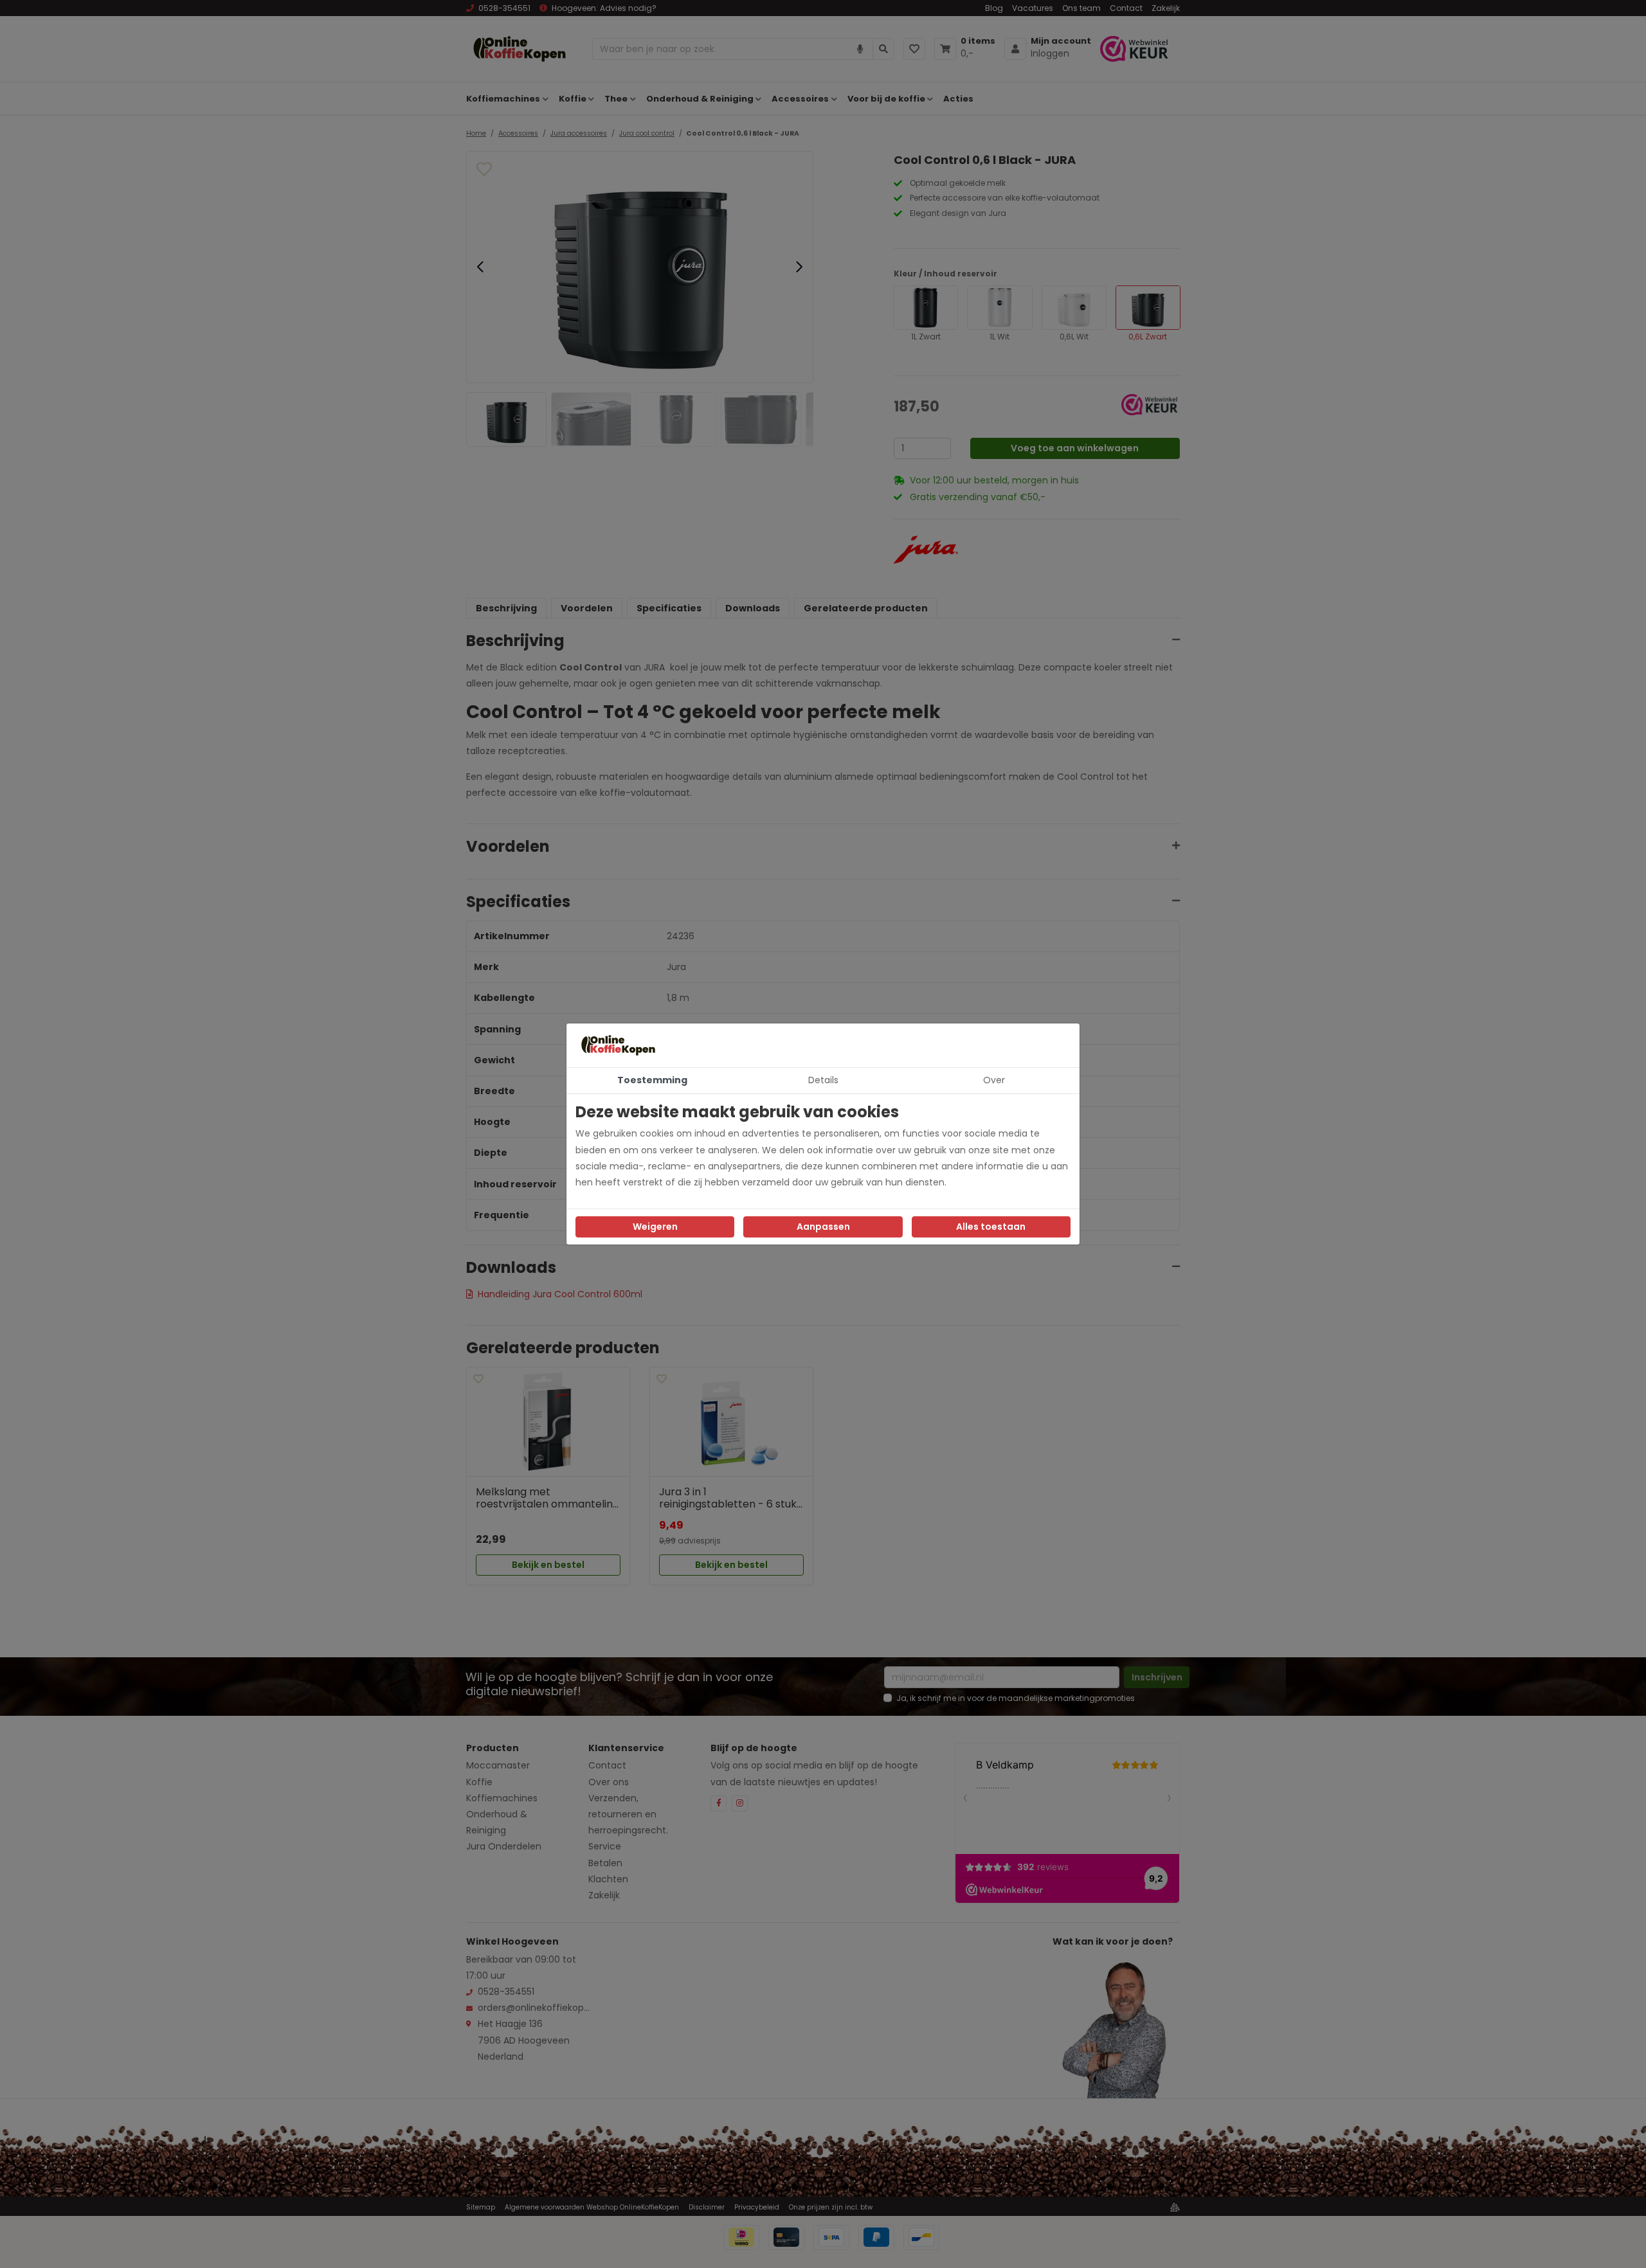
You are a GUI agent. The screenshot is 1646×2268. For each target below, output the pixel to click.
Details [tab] (823, 1080)
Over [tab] (994, 1080)
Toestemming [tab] (652, 1080)
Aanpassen (823, 1227)
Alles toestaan (991, 1227)
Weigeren (655, 1227)
